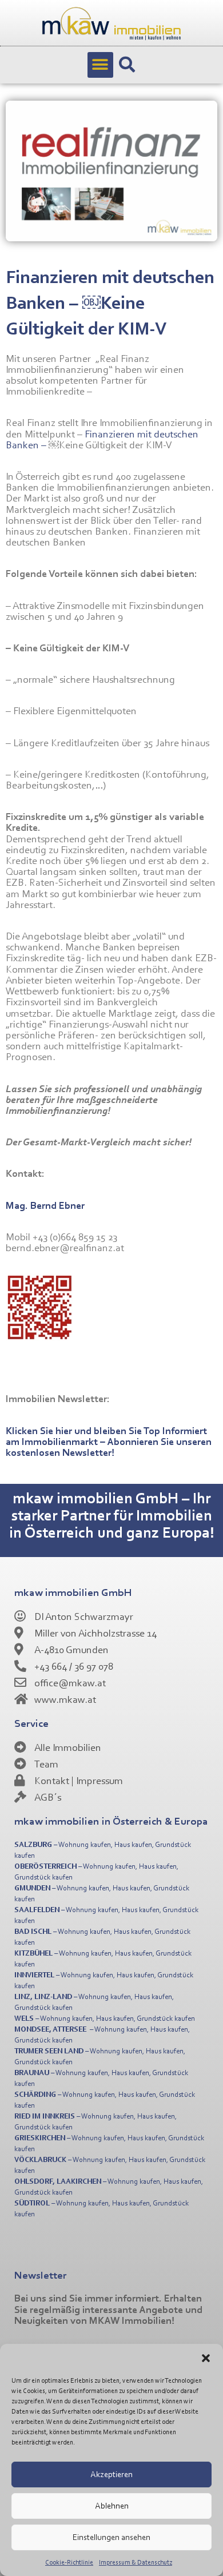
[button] (206, 2358)
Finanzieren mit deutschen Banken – (102, 439)
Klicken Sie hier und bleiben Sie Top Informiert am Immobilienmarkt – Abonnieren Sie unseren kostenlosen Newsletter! (109, 1441)
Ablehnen (112, 2505)
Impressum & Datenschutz (136, 2562)
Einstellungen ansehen (111, 2537)
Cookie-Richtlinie (69, 2562)
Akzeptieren (111, 2474)
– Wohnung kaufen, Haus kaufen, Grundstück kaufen (105, 2018)
